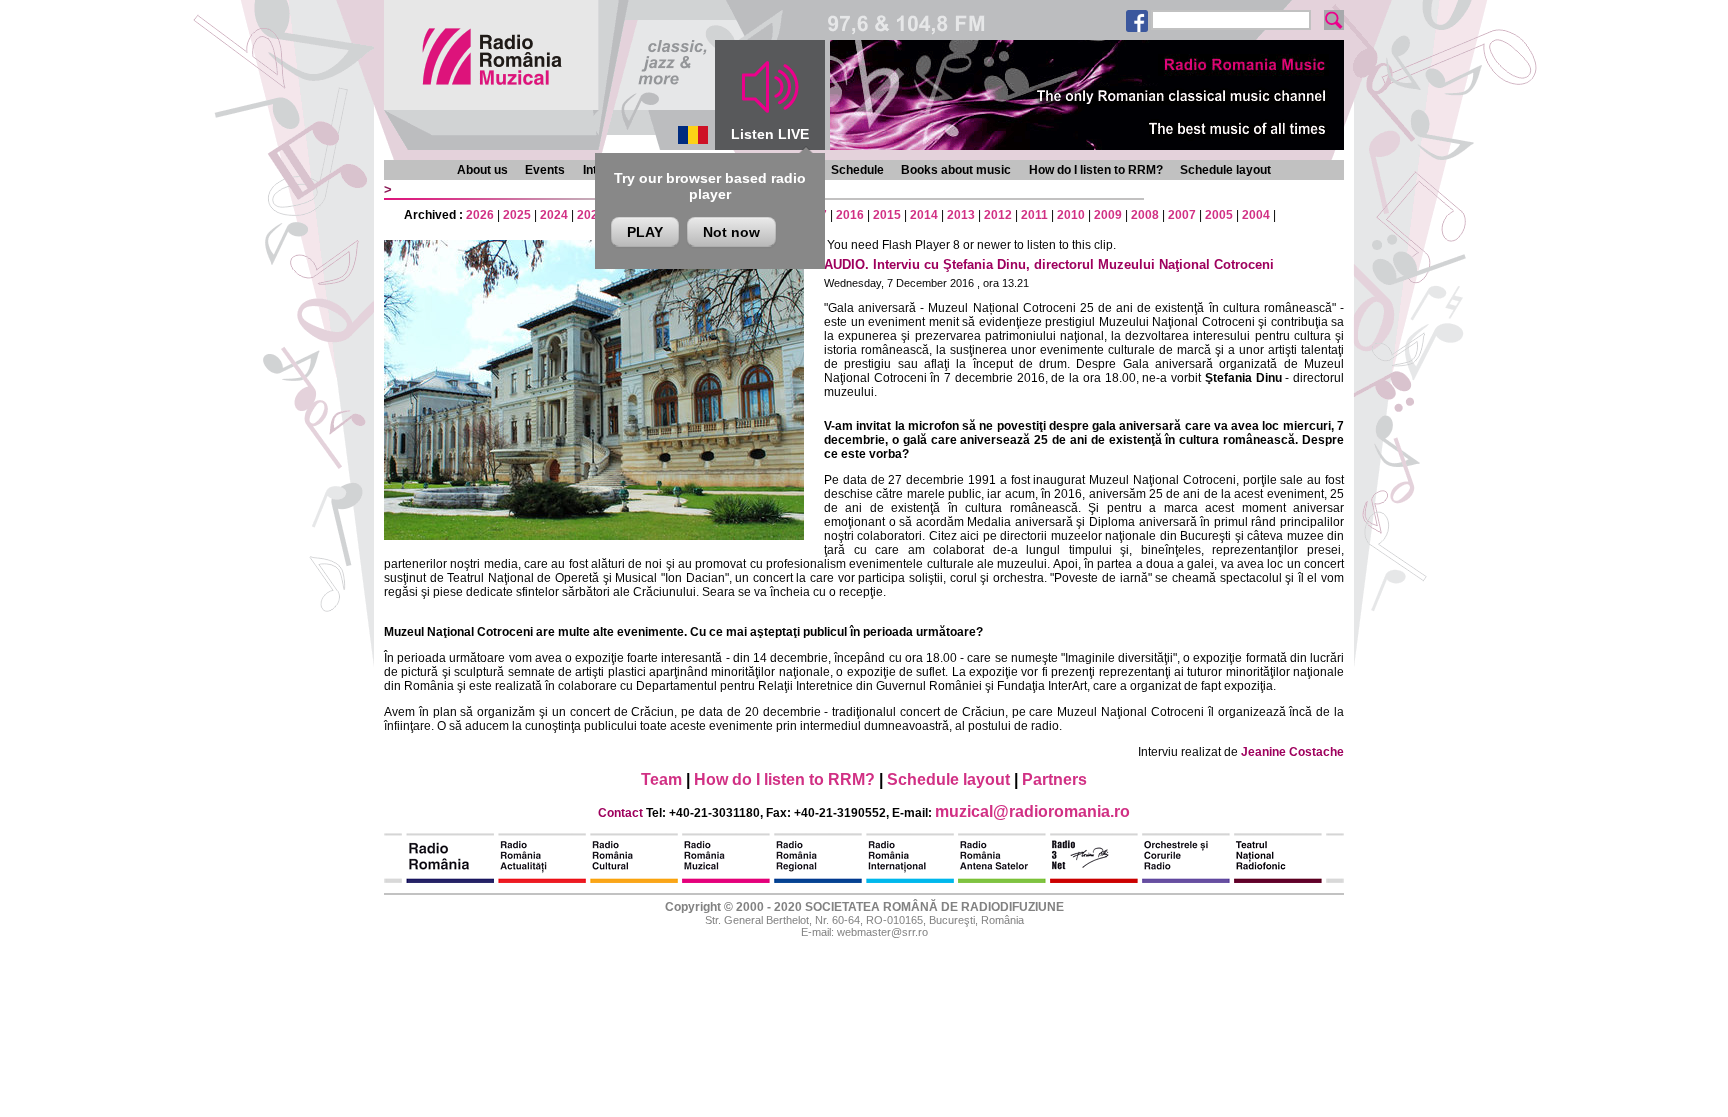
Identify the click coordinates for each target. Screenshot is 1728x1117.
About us (482, 170)
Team (661, 779)
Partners (1054, 779)
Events (545, 170)
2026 (480, 215)
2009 (1108, 215)
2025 (517, 215)
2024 (554, 215)
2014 (924, 215)
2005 (1219, 215)
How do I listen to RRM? (1096, 170)
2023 (591, 215)
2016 (850, 215)
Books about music (956, 170)
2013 (961, 215)
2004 (1256, 215)
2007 (1182, 215)
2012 (998, 215)
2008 (1145, 215)
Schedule (857, 170)
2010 (1071, 215)
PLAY (645, 232)
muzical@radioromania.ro (1032, 811)
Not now (731, 232)
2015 (887, 215)
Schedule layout (1225, 170)
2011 (1034, 215)
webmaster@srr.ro (882, 932)
